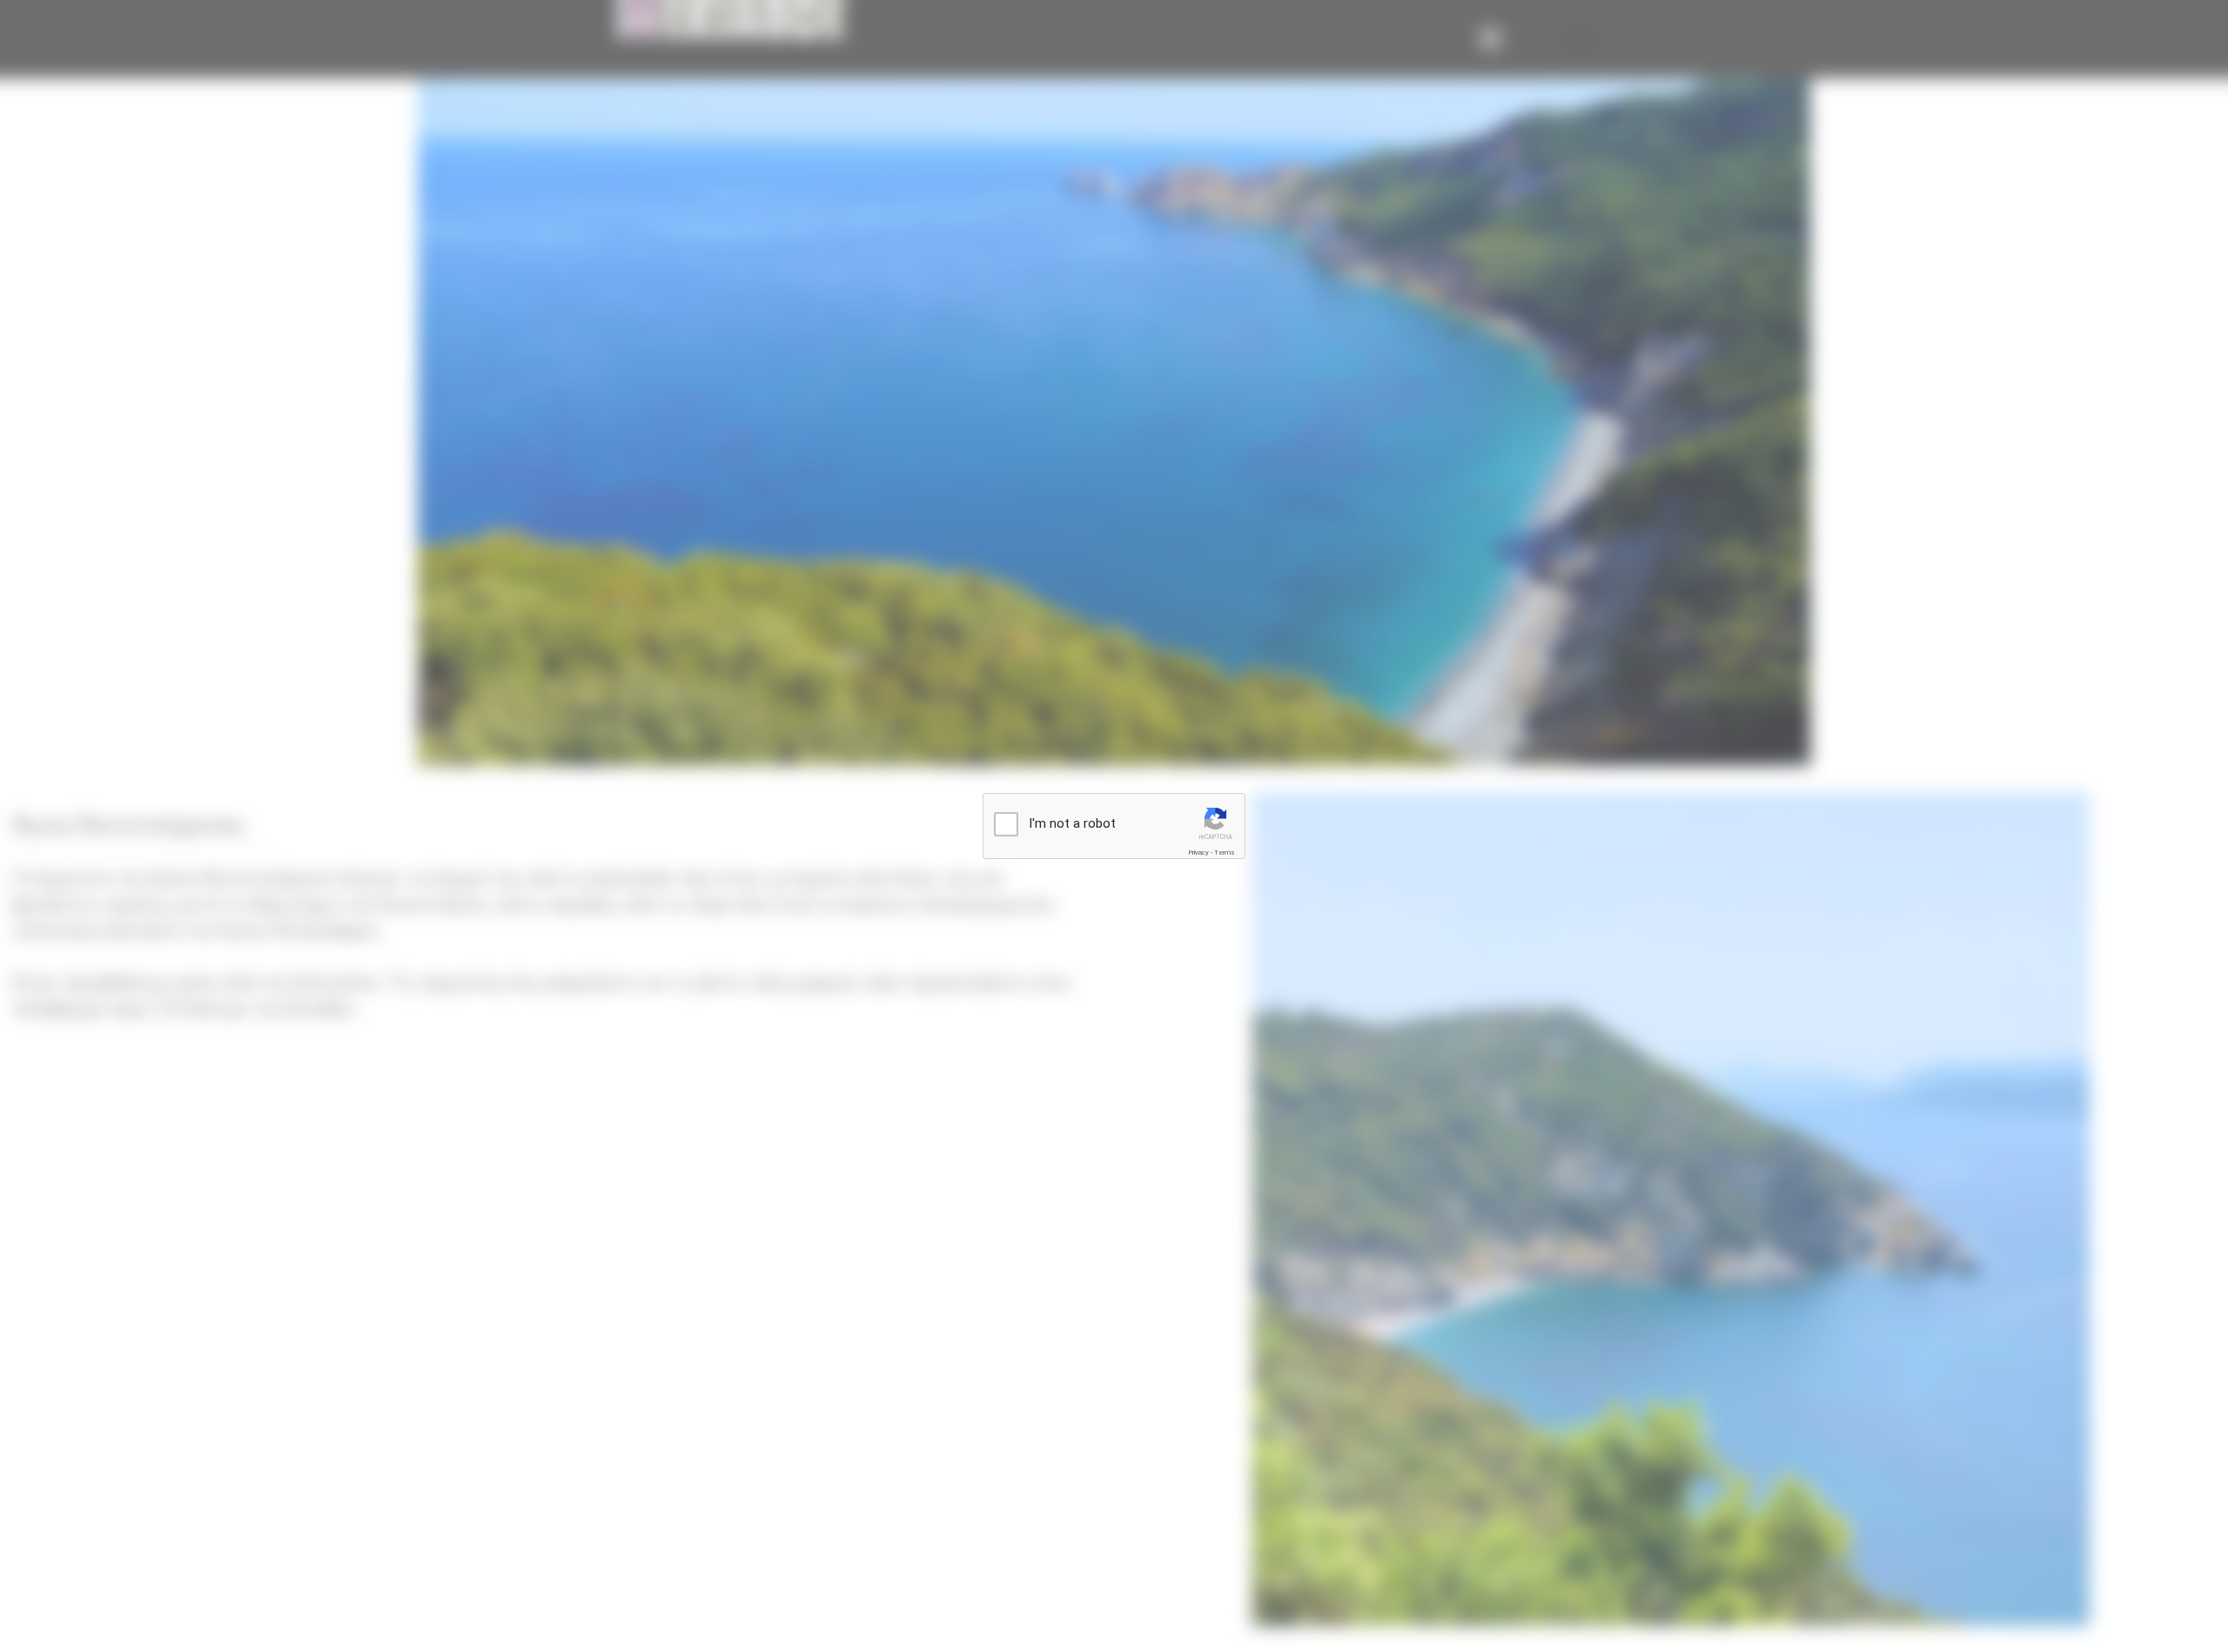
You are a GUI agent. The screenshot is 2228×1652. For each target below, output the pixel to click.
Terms (1225, 853)
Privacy (1198, 853)
